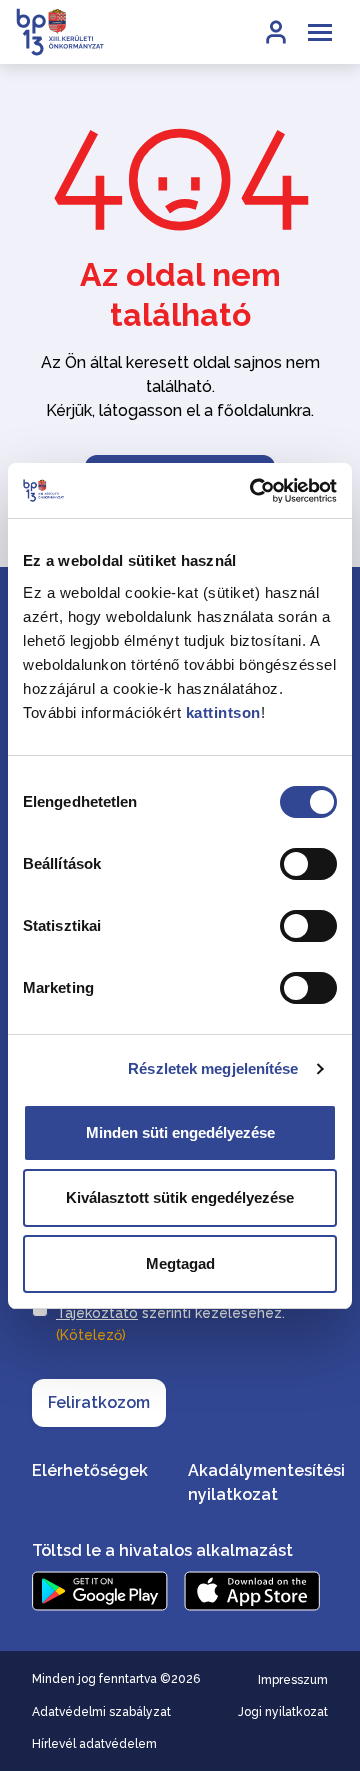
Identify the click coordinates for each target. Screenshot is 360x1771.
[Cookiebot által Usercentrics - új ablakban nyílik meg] (254, 491)
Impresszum (293, 1680)
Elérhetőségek (90, 1470)
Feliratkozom (99, 1402)
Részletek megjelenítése (213, 1068)
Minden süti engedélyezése (180, 1132)
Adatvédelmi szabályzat (101, 1712)
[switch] (308, 864)
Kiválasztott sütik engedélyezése (180, 1197)
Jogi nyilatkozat (283, 1712)
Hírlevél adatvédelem (94, 1744)
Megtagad (180, 1263)
